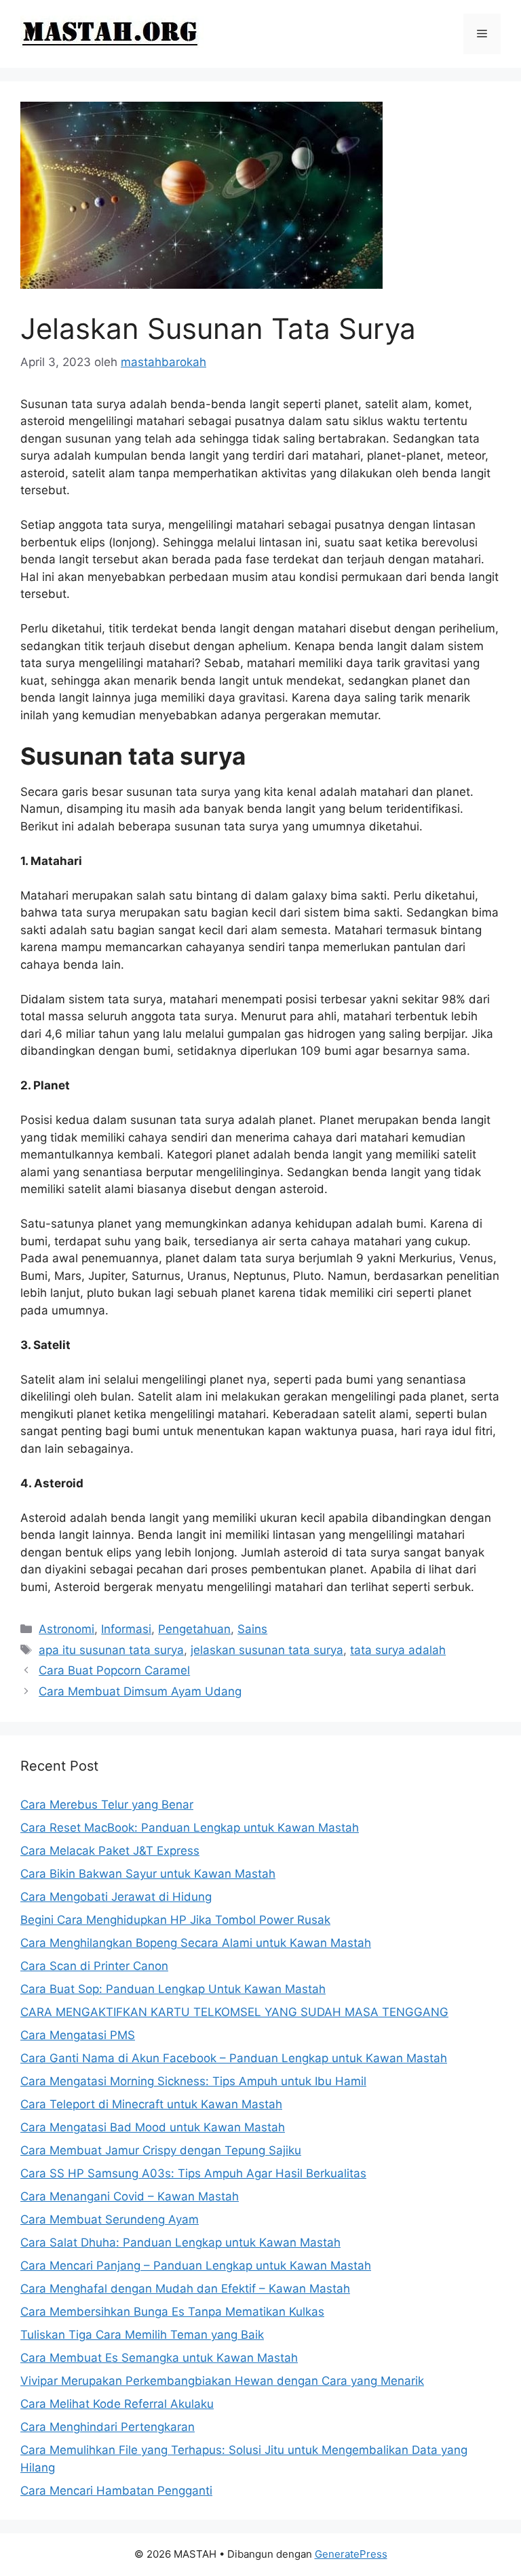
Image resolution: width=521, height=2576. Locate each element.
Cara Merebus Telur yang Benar (107, 1805)
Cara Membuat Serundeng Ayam (110, 2219)
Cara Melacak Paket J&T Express (110, 1851)
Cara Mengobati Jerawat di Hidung (116, 1897)
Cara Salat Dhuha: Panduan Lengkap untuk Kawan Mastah (180, 2242)
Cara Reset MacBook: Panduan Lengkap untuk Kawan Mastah (190, 1828)
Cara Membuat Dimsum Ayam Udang (140, 1691)
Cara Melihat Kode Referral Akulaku (117, 2404)
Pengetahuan (194, 1629)
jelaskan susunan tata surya (267, 1650)
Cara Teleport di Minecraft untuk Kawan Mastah (151, 2104)
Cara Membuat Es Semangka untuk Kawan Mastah (159, 2358)
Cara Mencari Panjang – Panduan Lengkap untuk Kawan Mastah (196, 2266)
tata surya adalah (398, 1650)
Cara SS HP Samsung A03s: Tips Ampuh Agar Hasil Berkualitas (193, 2173)
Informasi (126, 1629)
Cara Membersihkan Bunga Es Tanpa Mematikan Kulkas (172, 2312)
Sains (252, 1629)
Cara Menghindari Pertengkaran (108, 2427)
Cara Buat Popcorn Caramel (114, 1670)
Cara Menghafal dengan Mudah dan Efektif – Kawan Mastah (185, 2289)
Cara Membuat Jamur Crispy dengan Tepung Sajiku (161, 2150)
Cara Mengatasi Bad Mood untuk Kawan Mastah (153, 2127)
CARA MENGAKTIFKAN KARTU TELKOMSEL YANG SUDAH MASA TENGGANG (234, 2012)
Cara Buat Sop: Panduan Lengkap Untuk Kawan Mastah (173, 1989)
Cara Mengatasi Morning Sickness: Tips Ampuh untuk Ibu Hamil (193, 2081)
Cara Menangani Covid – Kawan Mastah (130, 2196)
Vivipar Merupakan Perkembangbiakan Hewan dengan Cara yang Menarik (222, 2381)
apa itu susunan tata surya (111, 1650)
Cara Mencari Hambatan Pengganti (116, 2491)
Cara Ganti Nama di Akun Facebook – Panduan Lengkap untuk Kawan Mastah (234, 2058)
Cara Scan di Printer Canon (94, 1966)
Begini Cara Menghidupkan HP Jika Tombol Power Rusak (175, 1920)
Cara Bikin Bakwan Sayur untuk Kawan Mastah (148, 1874)
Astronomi (66, 1629)
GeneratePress (351, 2554)
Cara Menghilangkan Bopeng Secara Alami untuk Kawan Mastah (196, 1943)
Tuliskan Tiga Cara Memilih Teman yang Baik (142, 2335)
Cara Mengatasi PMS (78, 2035)
